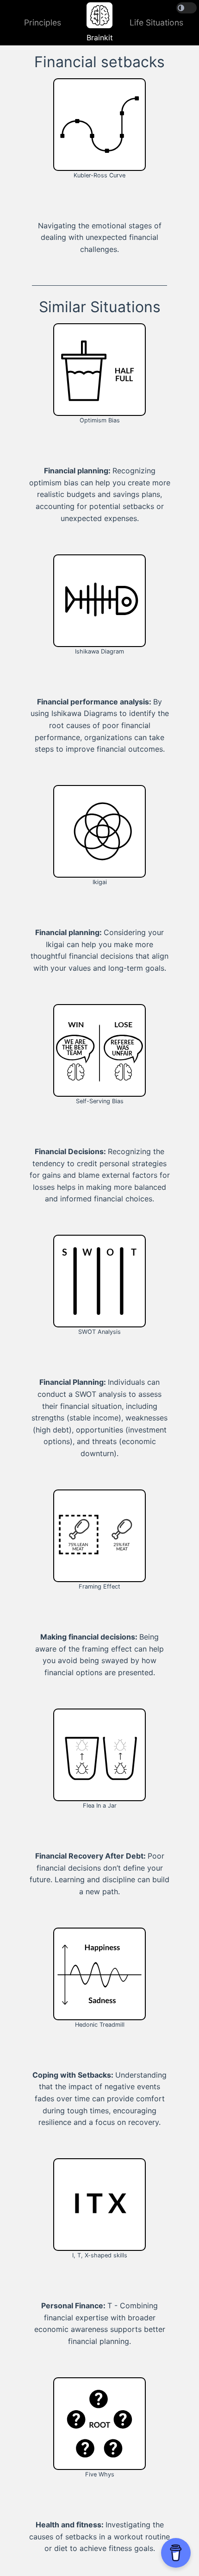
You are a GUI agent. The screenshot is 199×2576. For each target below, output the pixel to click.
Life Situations (156, 22)
